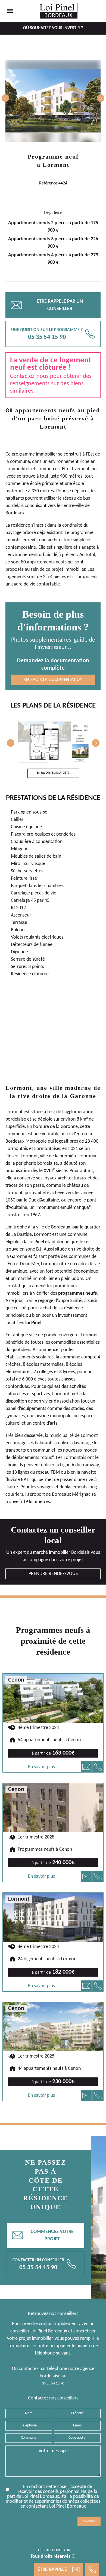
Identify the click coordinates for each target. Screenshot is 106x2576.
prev (5, 98)
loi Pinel (36, 1242)
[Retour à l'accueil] (59, 11)
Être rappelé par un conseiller (47, 305)
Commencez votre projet (43, 2235)
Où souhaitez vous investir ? (53, 28)
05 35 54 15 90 (53, 2384)
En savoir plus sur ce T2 (53, 773)
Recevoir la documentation (53, 680)
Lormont (56, 165)
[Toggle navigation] (10, 11)
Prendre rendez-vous (53, 1574)
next (101, 98)
